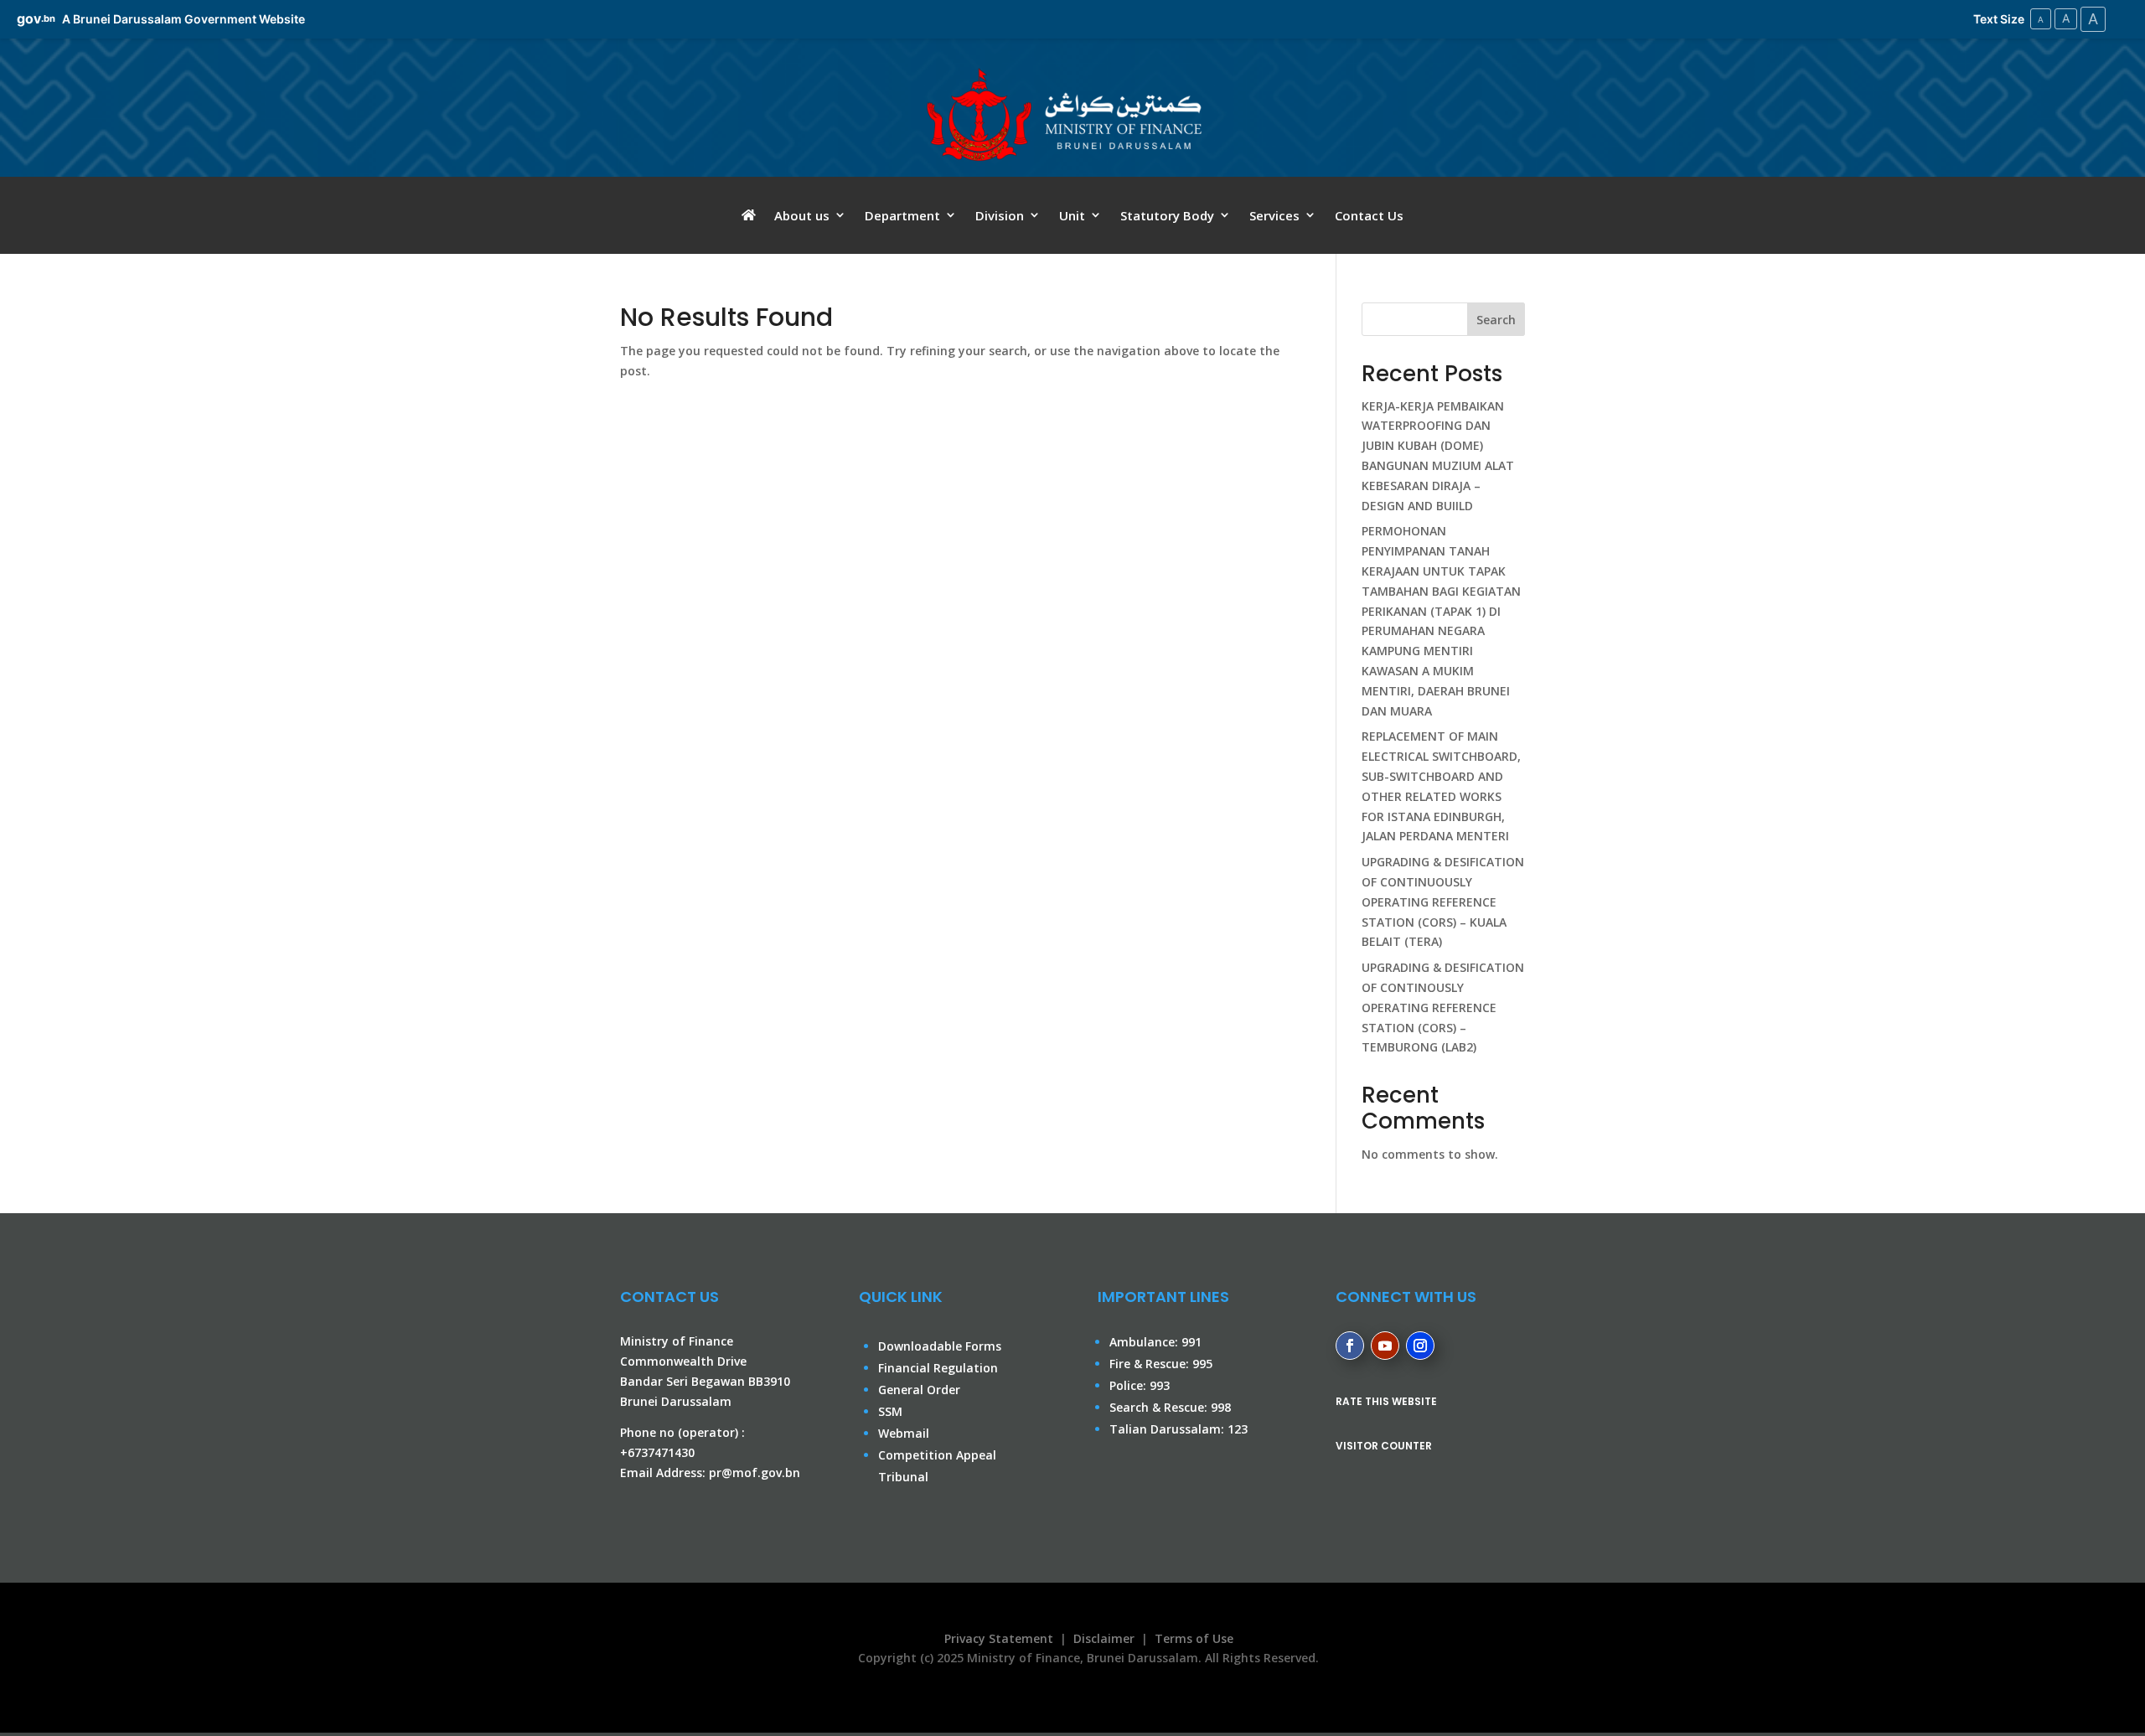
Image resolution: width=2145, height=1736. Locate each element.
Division (1000, 216)
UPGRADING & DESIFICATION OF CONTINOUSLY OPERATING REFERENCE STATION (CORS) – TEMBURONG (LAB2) (1443, 1007)
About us (802, 216)
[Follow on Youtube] (1385, 1346)
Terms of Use (1194, 1638)
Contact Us (1369, 216)
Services (1274, 216)
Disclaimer (1104, 1638)
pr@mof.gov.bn (755, 1472)
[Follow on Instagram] (1420, 1346)
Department (902, 216)
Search (1496, 320)
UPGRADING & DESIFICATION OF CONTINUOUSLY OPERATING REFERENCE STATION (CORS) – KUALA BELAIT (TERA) (1443, 902)
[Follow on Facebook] (1350, 1346)
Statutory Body (1167, 216)
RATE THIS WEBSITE (1386, 1401)
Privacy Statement (995, 1638)
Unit (1072, 216)
